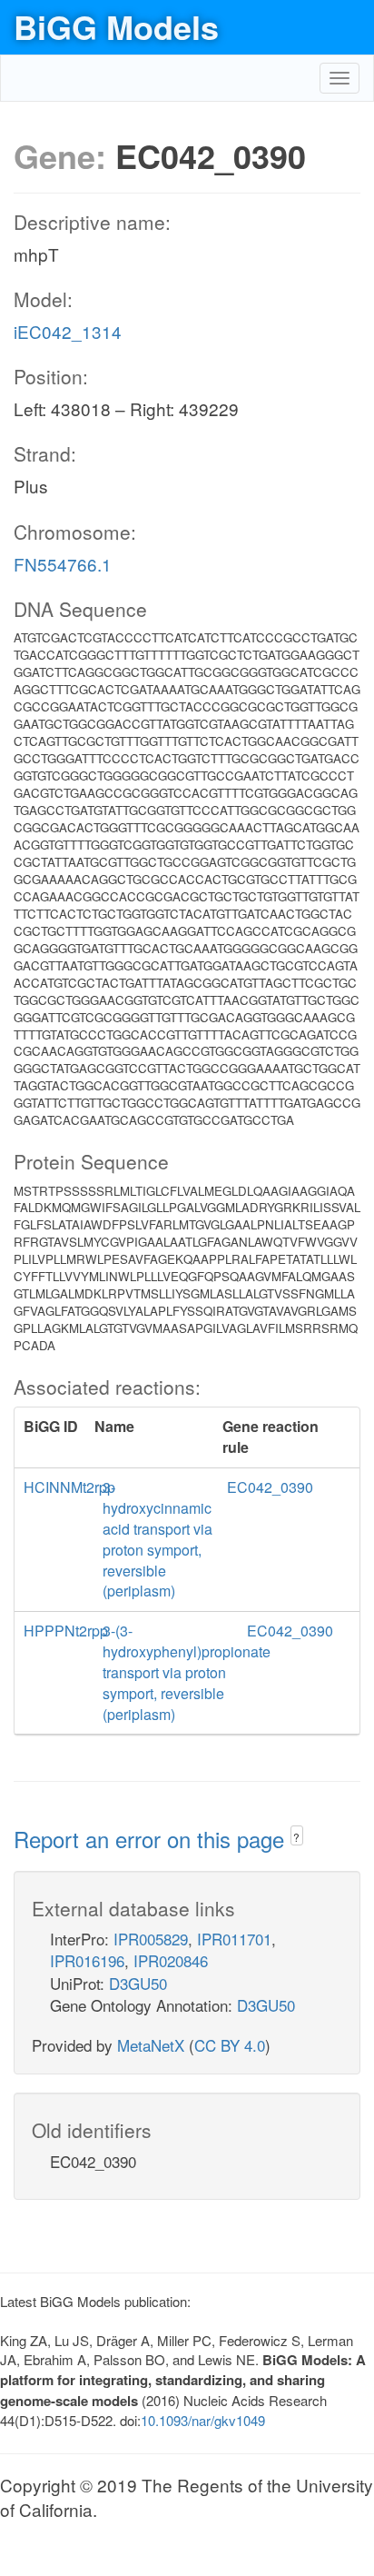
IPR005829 (151, 1939)
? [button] (296, 1837)
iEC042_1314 (68, 331)
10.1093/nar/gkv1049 (203, 2420)
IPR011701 (234, 1939)
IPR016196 (87, 1960)
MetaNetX (151, 2045)
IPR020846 (171, 1960)
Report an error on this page (152, 1839)
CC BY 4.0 (230, 2045)
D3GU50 (138, 1983)
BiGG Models (116, 26)
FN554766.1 (63, 564)
